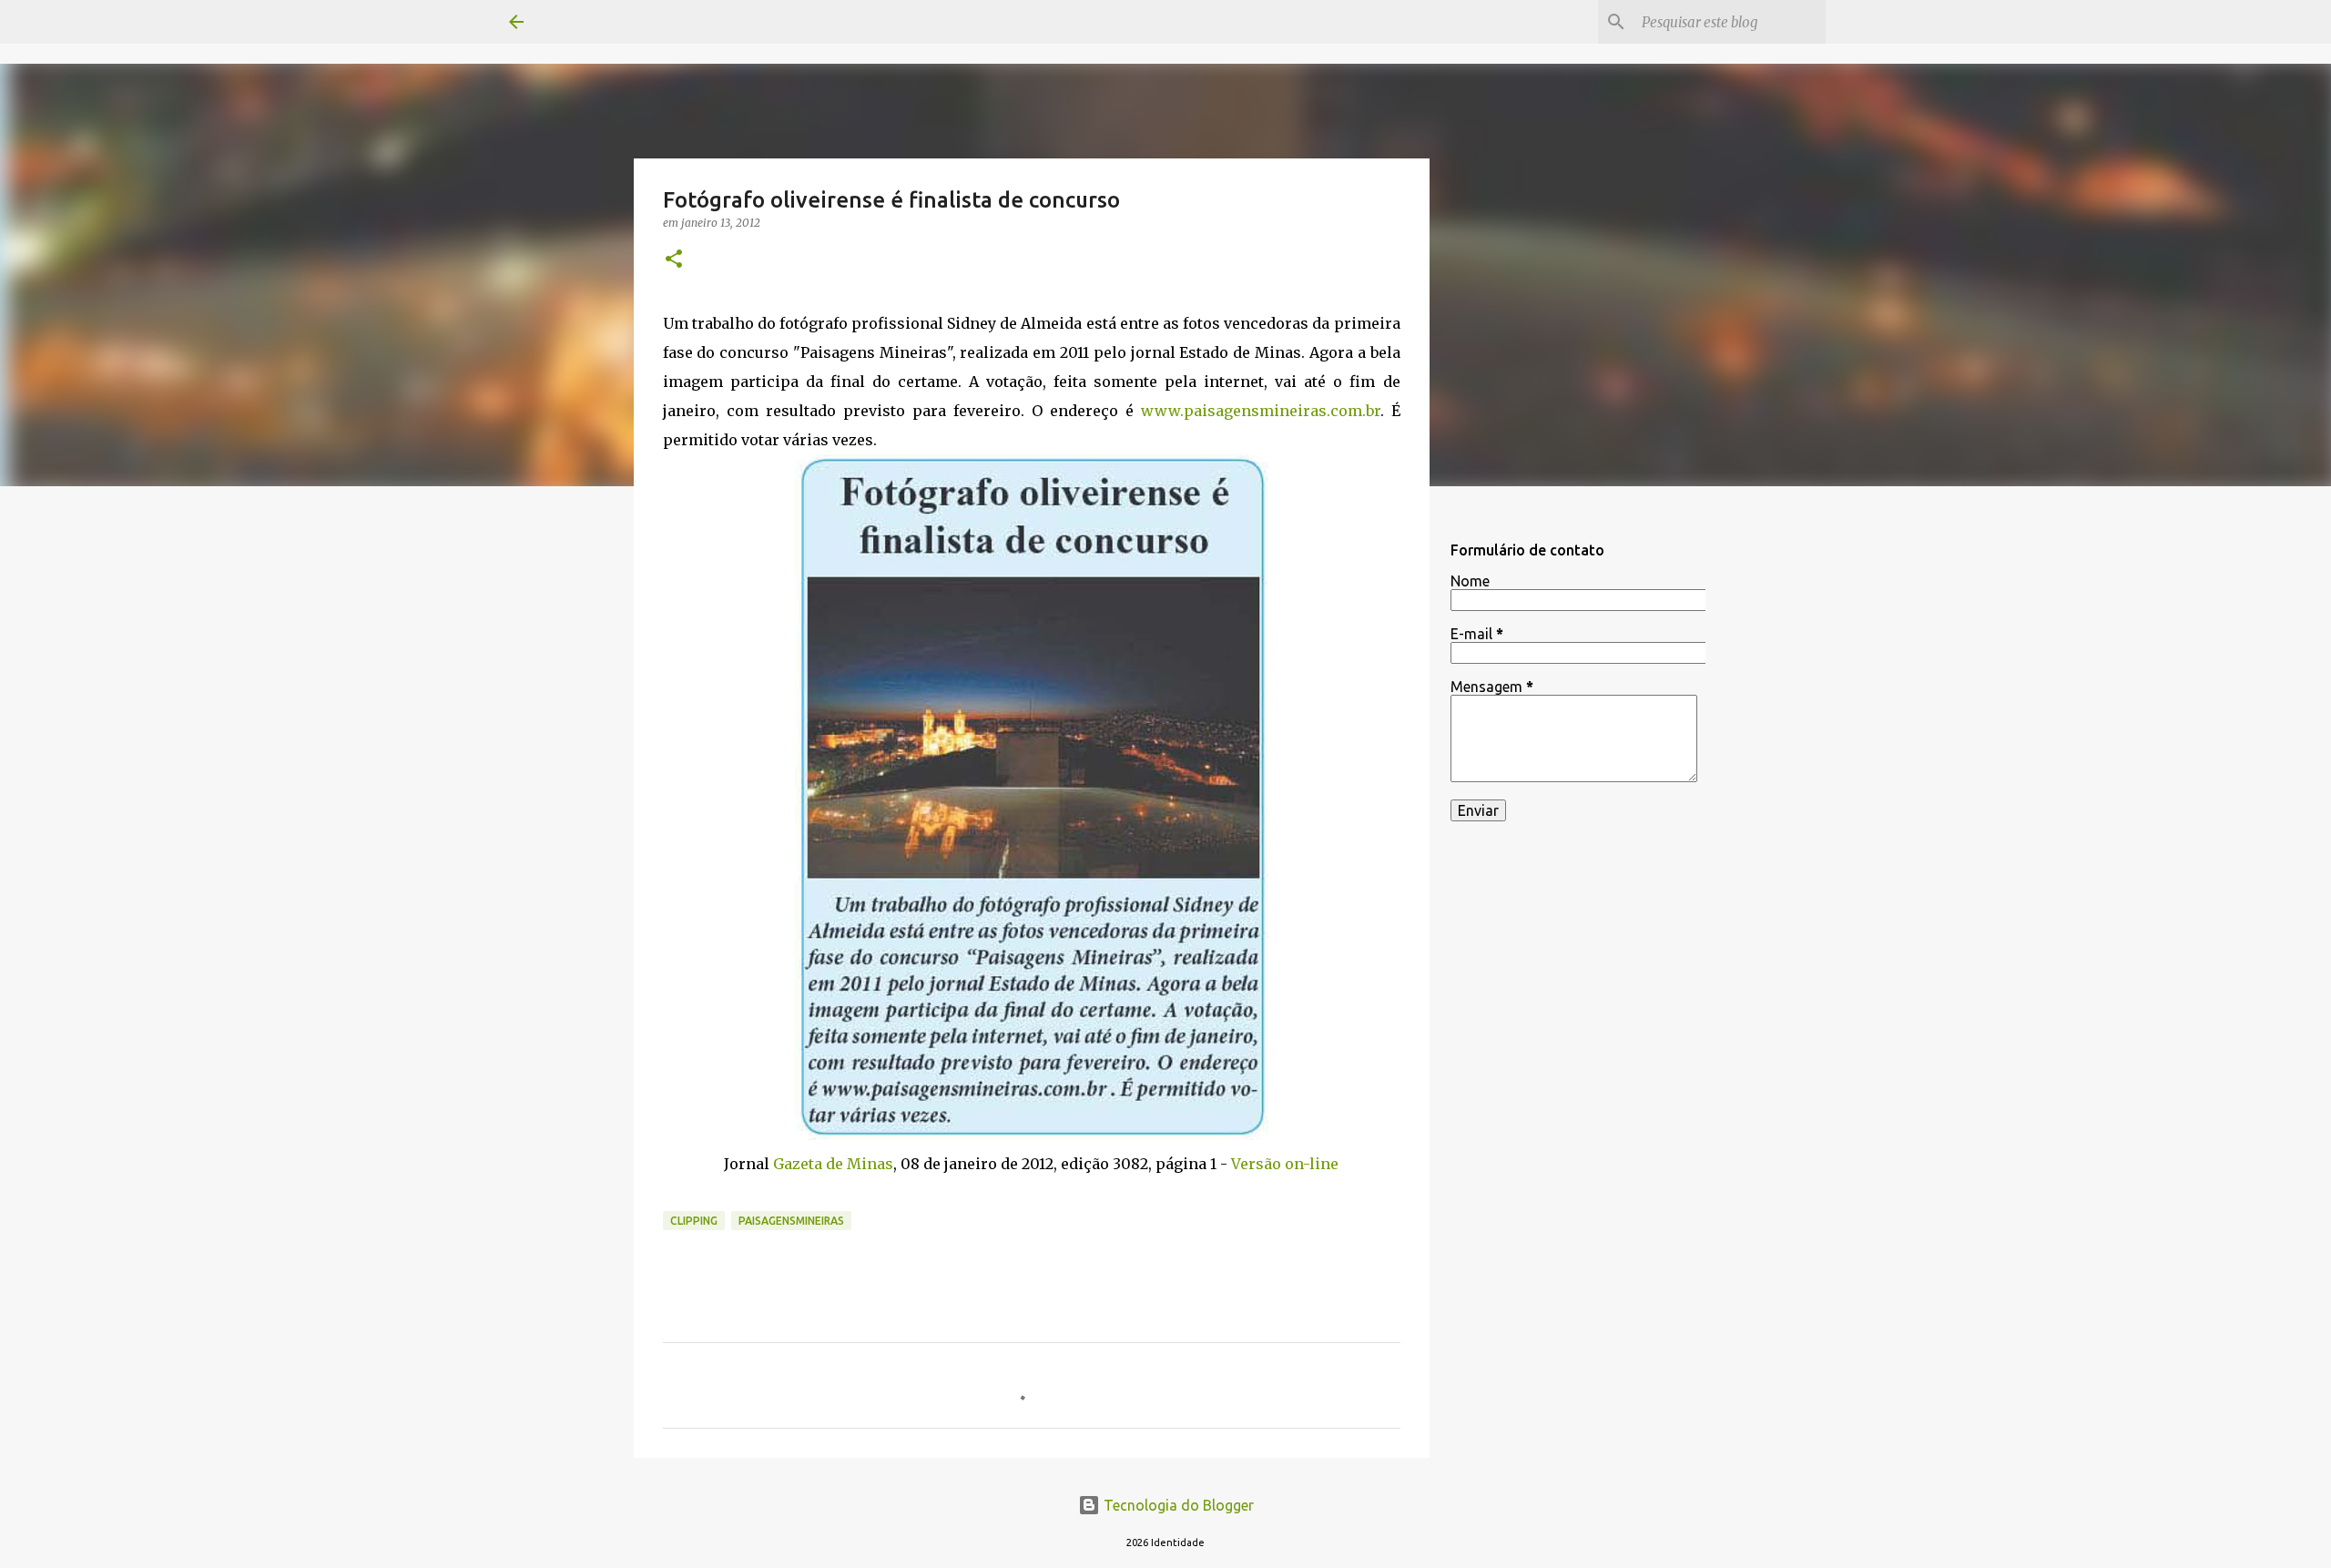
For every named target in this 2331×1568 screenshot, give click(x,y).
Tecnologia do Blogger (1177, 1505)
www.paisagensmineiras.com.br (1261, 411)
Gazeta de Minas (833, 1164)
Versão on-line (1285, 1164)
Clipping (694, 1221)
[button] (674, 260)
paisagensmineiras (791, 1221)
